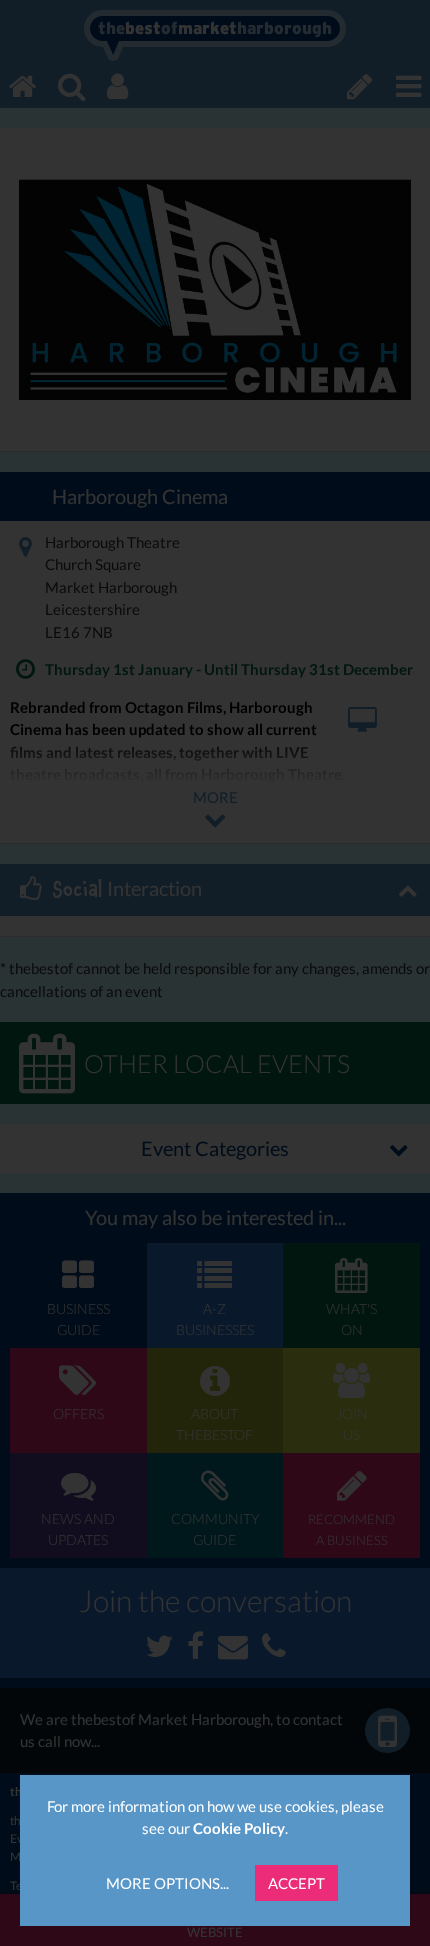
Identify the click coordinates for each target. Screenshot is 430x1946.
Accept (296, 1883)
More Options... (167, 1883)
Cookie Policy (239, 1828)
